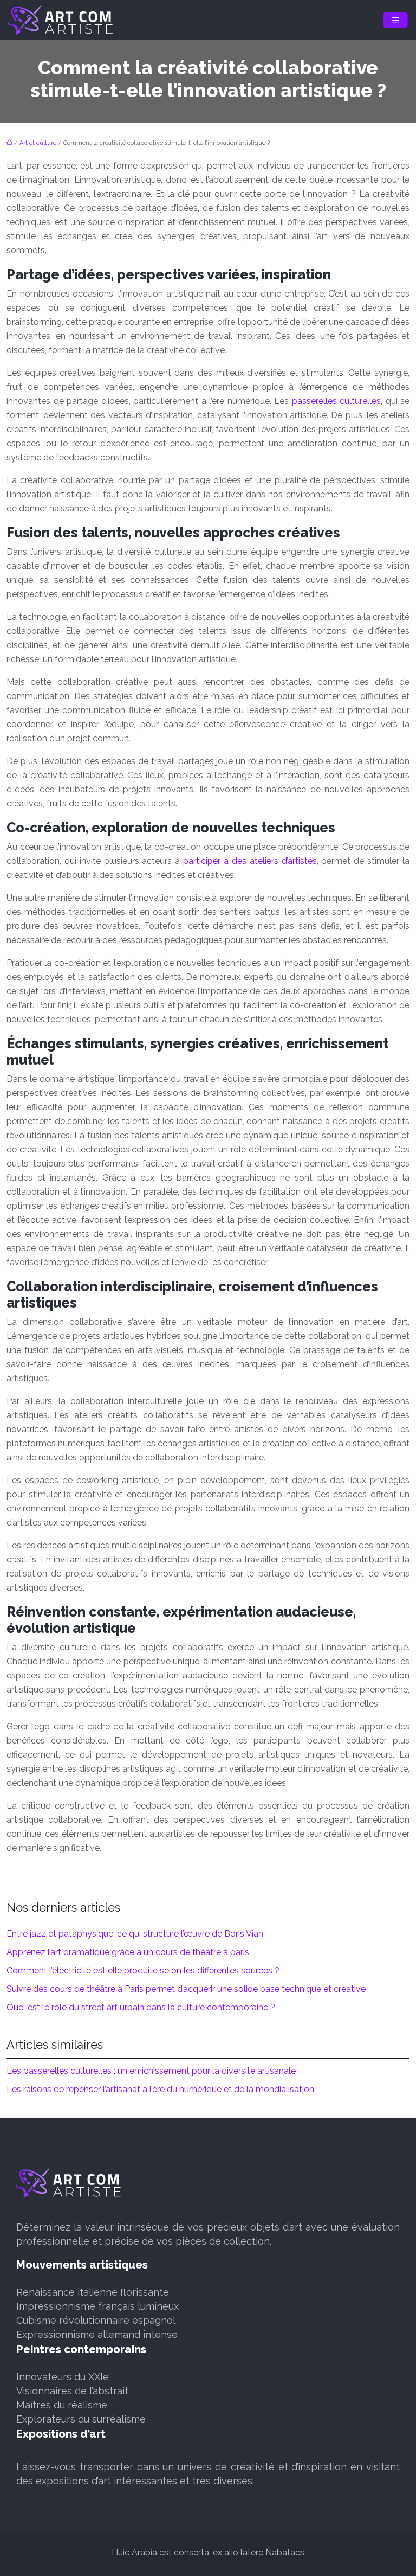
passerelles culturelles (337, 401)
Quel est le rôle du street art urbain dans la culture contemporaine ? (141, 2007)
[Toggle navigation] (395, 20)
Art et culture (38, 143)
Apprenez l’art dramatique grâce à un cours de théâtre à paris (128, 1952)
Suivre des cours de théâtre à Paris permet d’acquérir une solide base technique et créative (186, 1989)
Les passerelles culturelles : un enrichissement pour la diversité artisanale (151, 2071)
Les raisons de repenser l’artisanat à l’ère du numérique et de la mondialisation (160, 2089)
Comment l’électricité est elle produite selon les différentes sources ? (143, 1971)
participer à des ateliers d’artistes (250, 861)
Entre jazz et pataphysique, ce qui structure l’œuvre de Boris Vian (135, 1934)
